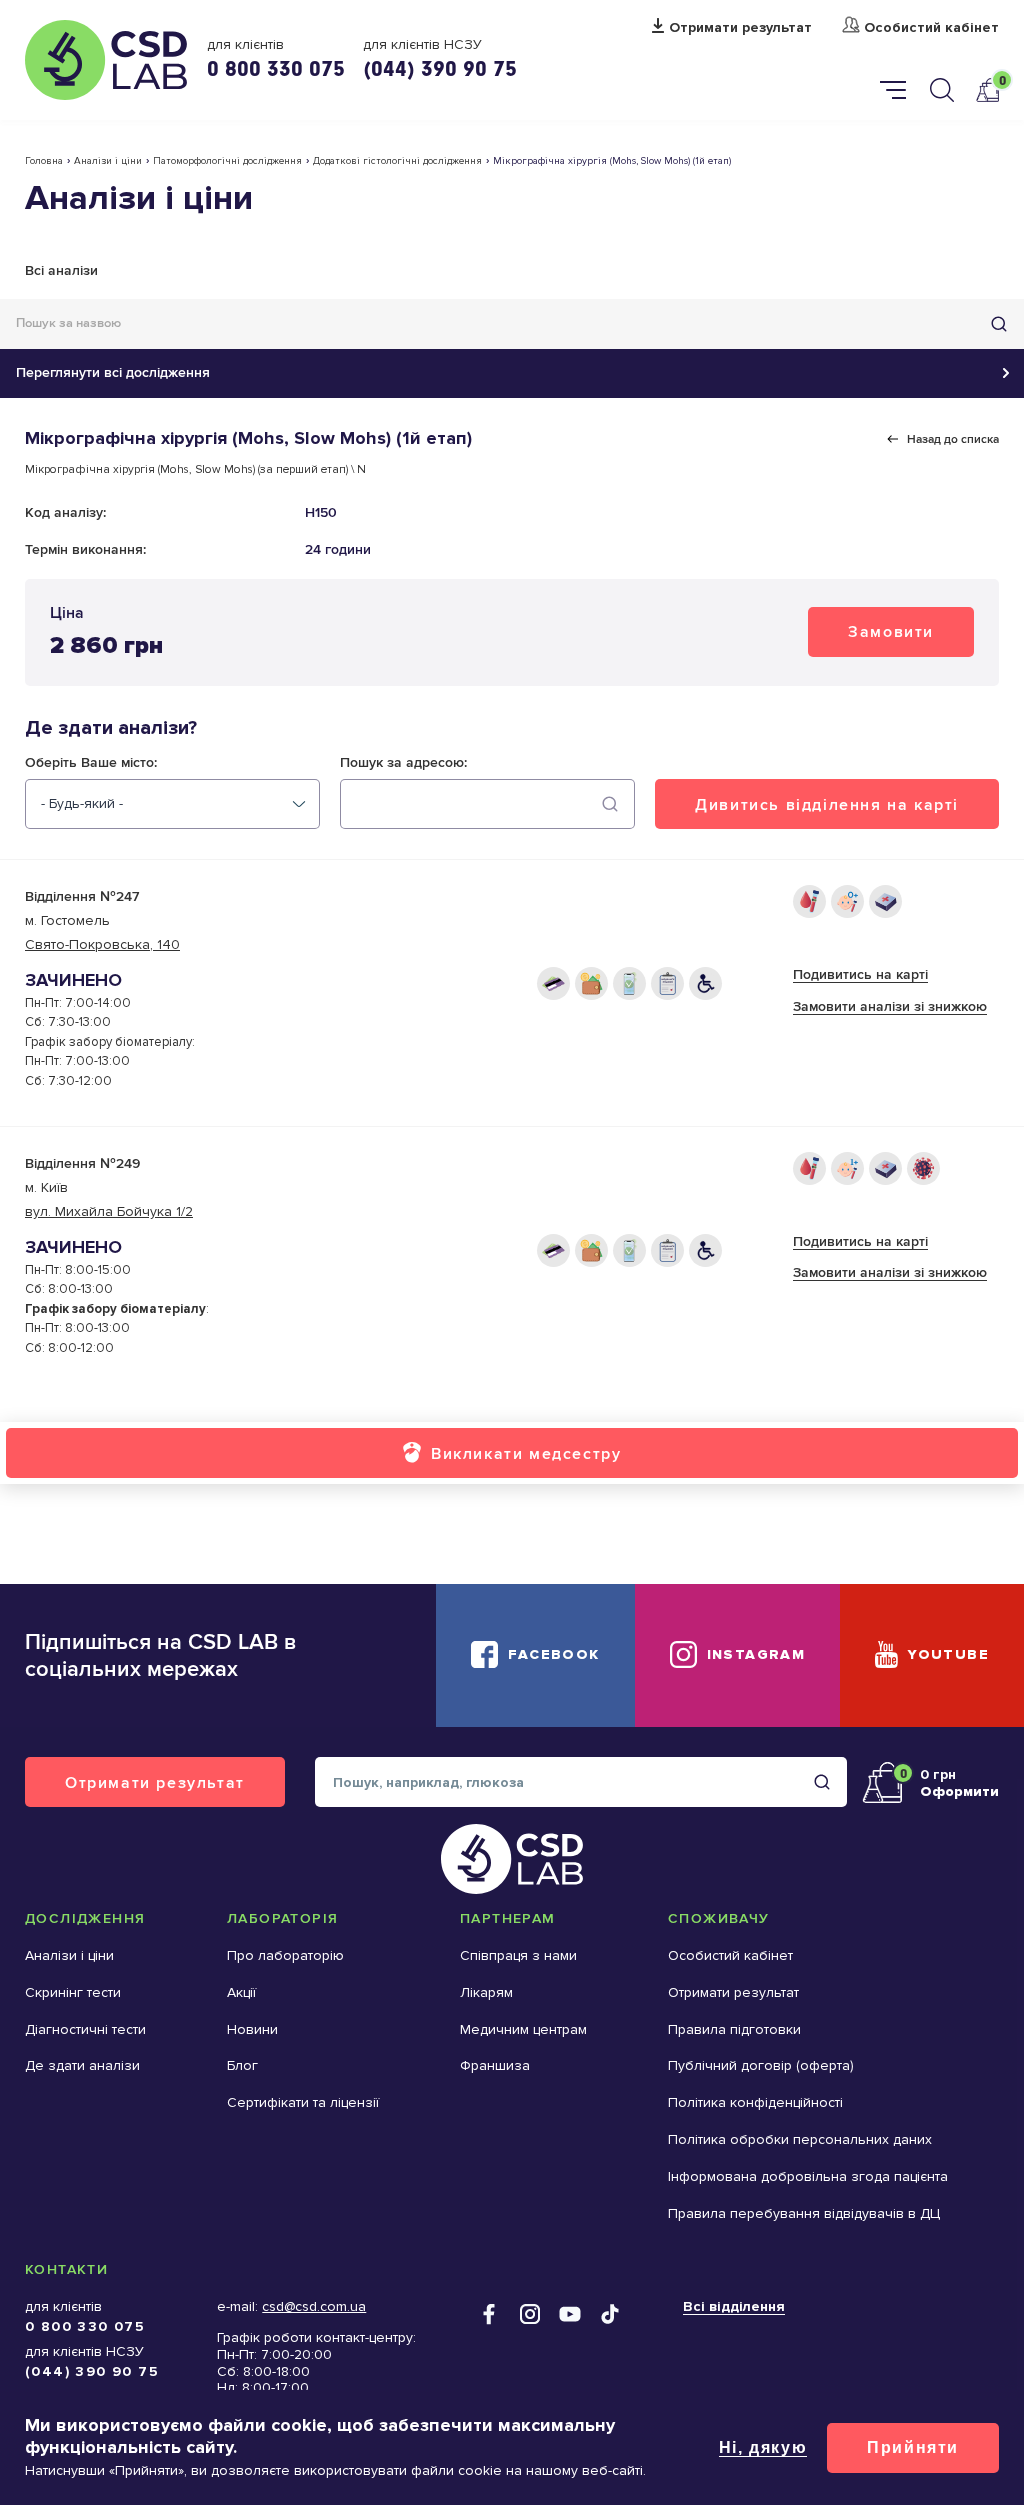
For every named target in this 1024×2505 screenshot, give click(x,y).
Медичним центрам (523, 2029)
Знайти (999, 324)
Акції (241, 1992)
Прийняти (913, 2447)
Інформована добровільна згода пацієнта (808, 2176)
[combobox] (172, 804)
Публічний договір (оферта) (761, 2065)
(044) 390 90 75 (440, 68)
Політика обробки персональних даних (800, 2139)
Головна (44, 161)
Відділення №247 (82, 896)
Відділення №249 (82, 1163)
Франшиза (495, 2065)
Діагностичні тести (85, 2029)
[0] (987, 89)
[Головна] (106, 60)
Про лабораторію (285, 1955)
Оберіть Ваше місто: (91, 763)
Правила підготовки (734, 2029)
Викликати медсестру (526, 1453)
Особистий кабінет (931, 28)
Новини (252, 2029)
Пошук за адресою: (403, 763)
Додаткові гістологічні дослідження (397, 161)
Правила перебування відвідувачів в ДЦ (804, 2213)
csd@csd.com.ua (314, 2306)
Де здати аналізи (82, 2065)
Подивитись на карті (860, 974)
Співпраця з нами (518, 1955)
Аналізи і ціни (108, 161)
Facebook (553, 1654)
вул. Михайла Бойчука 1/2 (109, 1211)
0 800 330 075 (276, 68)
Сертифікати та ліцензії (303, 2102)
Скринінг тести (73, 1992)
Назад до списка (953, 439)
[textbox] (82, 804)
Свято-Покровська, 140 (102, 944)
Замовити (891, 631)
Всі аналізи (61, 270)
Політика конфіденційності (755, 2102)
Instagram (756, 1654)
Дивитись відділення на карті (827, 804)
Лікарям (486, 1992)
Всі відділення (734, 2306)
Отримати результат (740, 28)
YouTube (948, 1654)
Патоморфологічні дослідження (227, 161)
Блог (242, 2065)
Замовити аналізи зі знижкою (890, 1006)
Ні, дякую (763, 2447)
